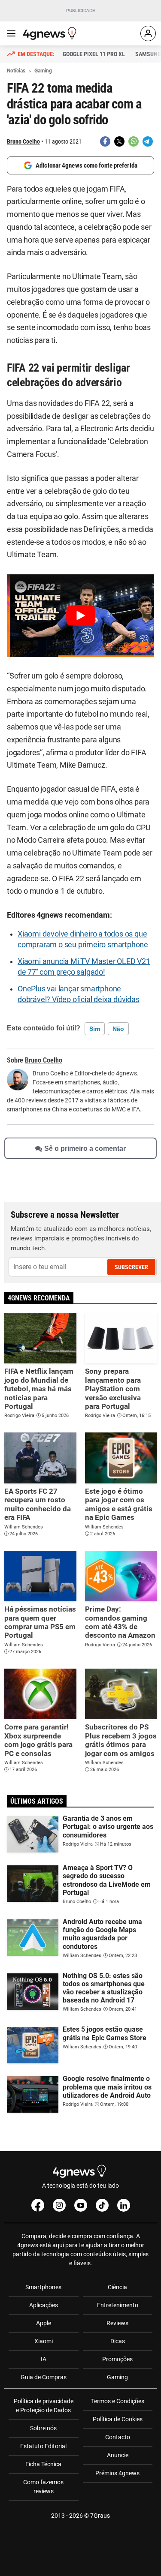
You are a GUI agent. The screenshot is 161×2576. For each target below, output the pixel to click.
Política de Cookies (118, 2419)
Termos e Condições (118, 2401)
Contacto (118, 2437)
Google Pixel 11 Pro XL (94, 54)
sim (95, 1029)
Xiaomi (44, 2341)
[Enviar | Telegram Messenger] (148, 141)
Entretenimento (118, 2305)
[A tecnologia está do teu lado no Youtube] (81, 2205)
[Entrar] (148, 33)
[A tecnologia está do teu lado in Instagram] (59, 2205)
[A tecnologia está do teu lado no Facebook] (38, 2205)
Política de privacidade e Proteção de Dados (44, 2406)
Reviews (117, 2323)
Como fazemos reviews (43, 2487)
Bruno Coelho (23, 141)
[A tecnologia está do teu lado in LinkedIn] (124, 2205)
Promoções (117, 2359)
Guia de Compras (44, 2377)
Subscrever (131, 1267)
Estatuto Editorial (43, 2446)
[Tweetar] (119, 141)
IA (44, 2359)
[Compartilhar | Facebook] (105, 141)
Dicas (118, 2341)
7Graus (100, 2516)
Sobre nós (43, 2428)
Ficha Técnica (43, 2464)
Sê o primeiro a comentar (85, 1148)
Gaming (117, 2377)
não (118, 1029)
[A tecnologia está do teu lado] (51, 33)
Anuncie (118, 2455)
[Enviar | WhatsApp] (134, 141)
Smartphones (43, 2287)
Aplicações (44, 2305)
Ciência (117, 2287)
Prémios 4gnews (117, 2473)
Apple (44, 2323)
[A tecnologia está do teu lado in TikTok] (102, 2205)
